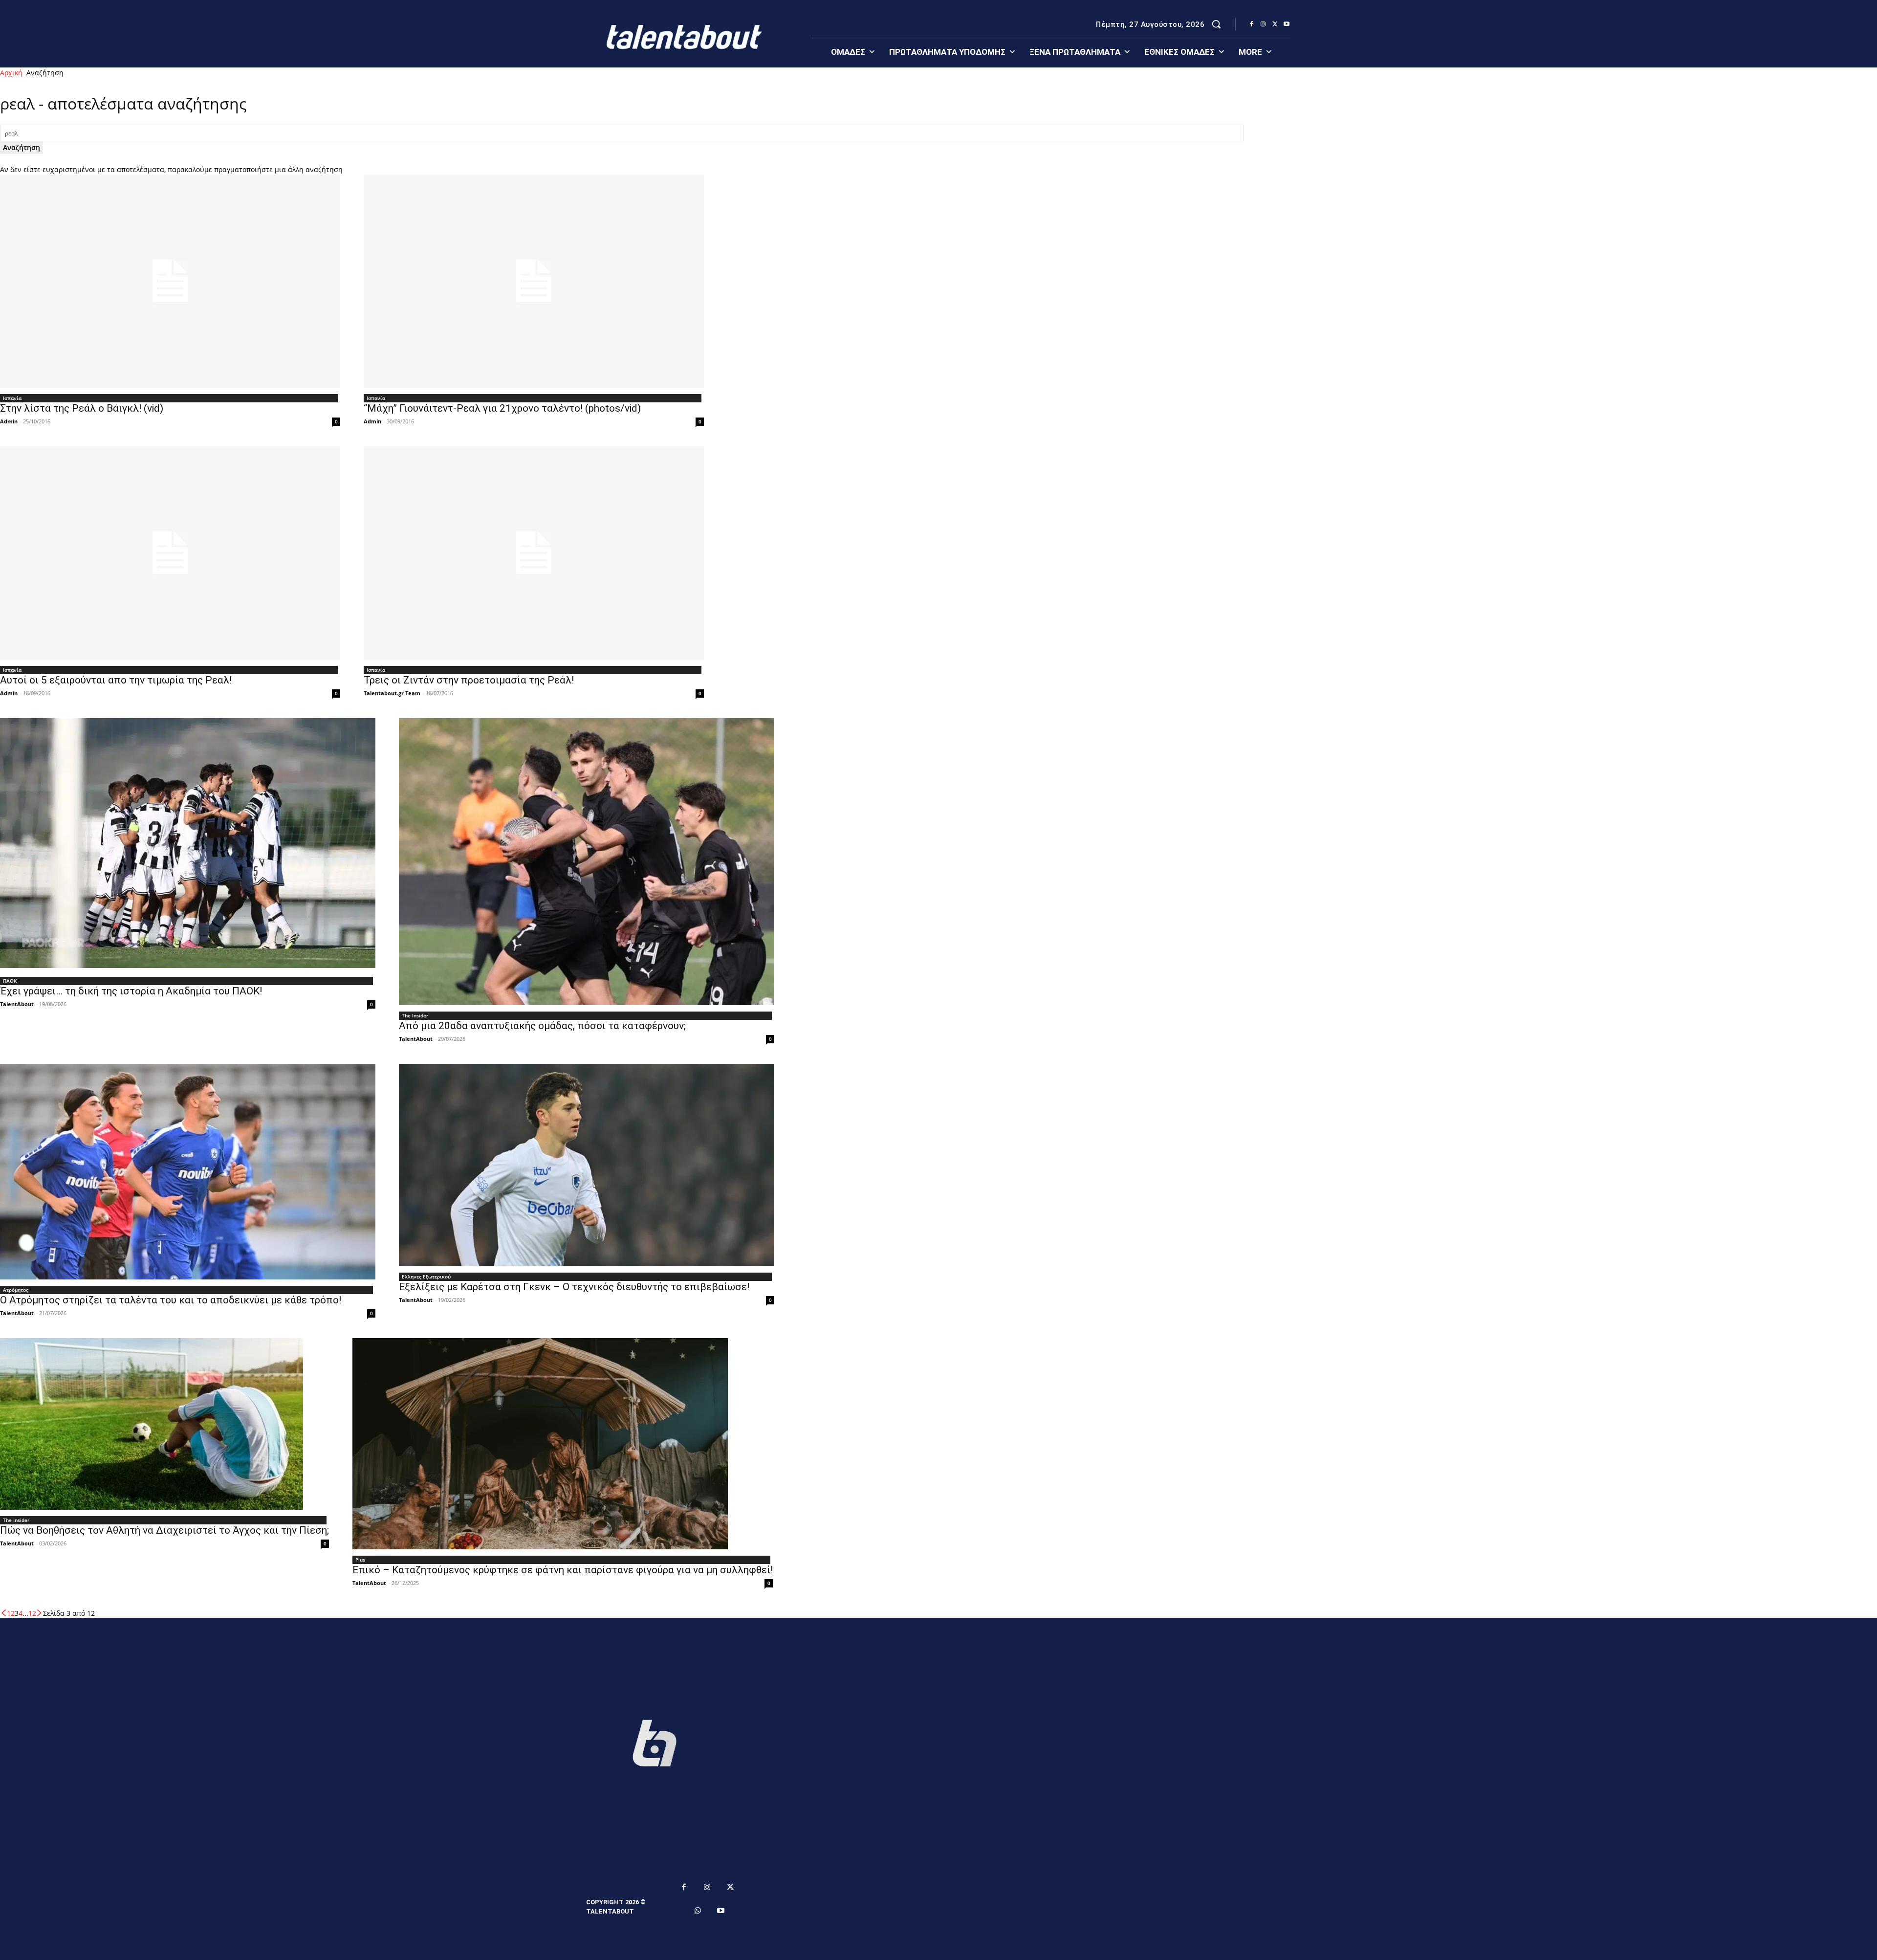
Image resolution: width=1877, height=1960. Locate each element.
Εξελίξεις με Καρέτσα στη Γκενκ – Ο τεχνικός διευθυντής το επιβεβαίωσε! (574, 1287)
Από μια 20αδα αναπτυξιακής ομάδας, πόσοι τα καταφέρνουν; (542, 1026)
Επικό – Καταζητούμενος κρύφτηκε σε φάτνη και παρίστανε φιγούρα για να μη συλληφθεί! (563, 1570)
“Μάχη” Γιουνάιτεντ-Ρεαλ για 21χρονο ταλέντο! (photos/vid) (502, 408)
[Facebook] (1251, 24)
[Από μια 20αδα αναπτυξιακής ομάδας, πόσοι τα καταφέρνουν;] (587, 862)
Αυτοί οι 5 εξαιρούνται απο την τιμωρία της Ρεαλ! (116, 680)
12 (32, 1613)
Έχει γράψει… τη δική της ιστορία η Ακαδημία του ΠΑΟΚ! (131, 991)
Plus (360, 1560)
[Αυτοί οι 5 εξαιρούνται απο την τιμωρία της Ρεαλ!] (170, 553)
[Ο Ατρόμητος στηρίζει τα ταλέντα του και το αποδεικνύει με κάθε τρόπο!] (188, 1172)
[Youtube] (1287, 24)
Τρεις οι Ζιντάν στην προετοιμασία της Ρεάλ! (469, 680)
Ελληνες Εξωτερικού (426, 1277)
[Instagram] (1263, 24)
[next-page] (40, 1613)
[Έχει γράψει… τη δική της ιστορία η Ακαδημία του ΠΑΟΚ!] (188, 844)
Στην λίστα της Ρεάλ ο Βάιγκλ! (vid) (82, 408)
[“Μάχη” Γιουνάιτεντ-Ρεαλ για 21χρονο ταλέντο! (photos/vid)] (534, 281)
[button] (1216, 24)
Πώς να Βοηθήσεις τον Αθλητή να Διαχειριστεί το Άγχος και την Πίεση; (164, 1530)
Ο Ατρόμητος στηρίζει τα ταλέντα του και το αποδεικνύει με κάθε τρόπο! (171, 1300)
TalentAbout (17, 1004)
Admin (9, 421)
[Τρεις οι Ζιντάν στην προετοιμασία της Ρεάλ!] (534, 553)
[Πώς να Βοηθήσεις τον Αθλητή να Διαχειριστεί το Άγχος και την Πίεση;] (164, 1424)
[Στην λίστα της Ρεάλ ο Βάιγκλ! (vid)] (170, 281)
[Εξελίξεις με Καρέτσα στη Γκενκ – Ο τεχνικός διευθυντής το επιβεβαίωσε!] (587, 1165)
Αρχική (11, 73)
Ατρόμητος (16, 1290)
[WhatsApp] (698, 1911)
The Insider (415, 1015)
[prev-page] (3, 1613)
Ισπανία (12, 398)
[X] (1275, 24)
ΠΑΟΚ (10, 981)
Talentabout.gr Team (392, 693)
